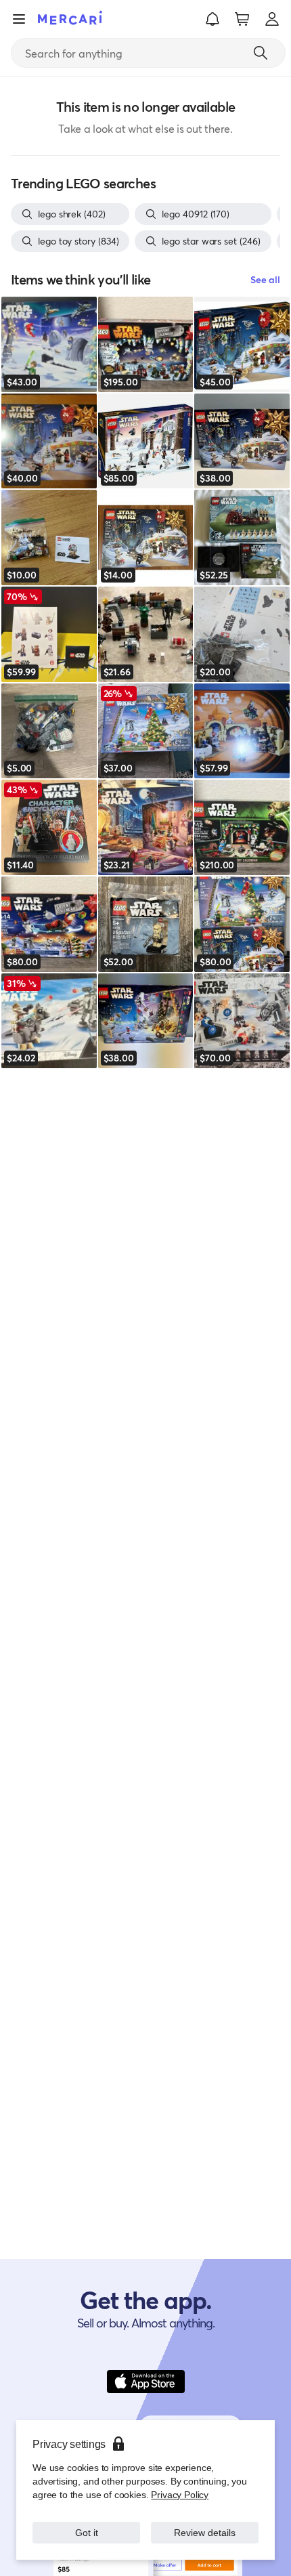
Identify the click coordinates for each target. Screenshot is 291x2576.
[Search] (261, 53)
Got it (86, 2532)
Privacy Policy (180, 2494)
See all (265, 279)
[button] (212, 19)
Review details (205, 2532)
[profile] (272, 19)
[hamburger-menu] (19, 19)
